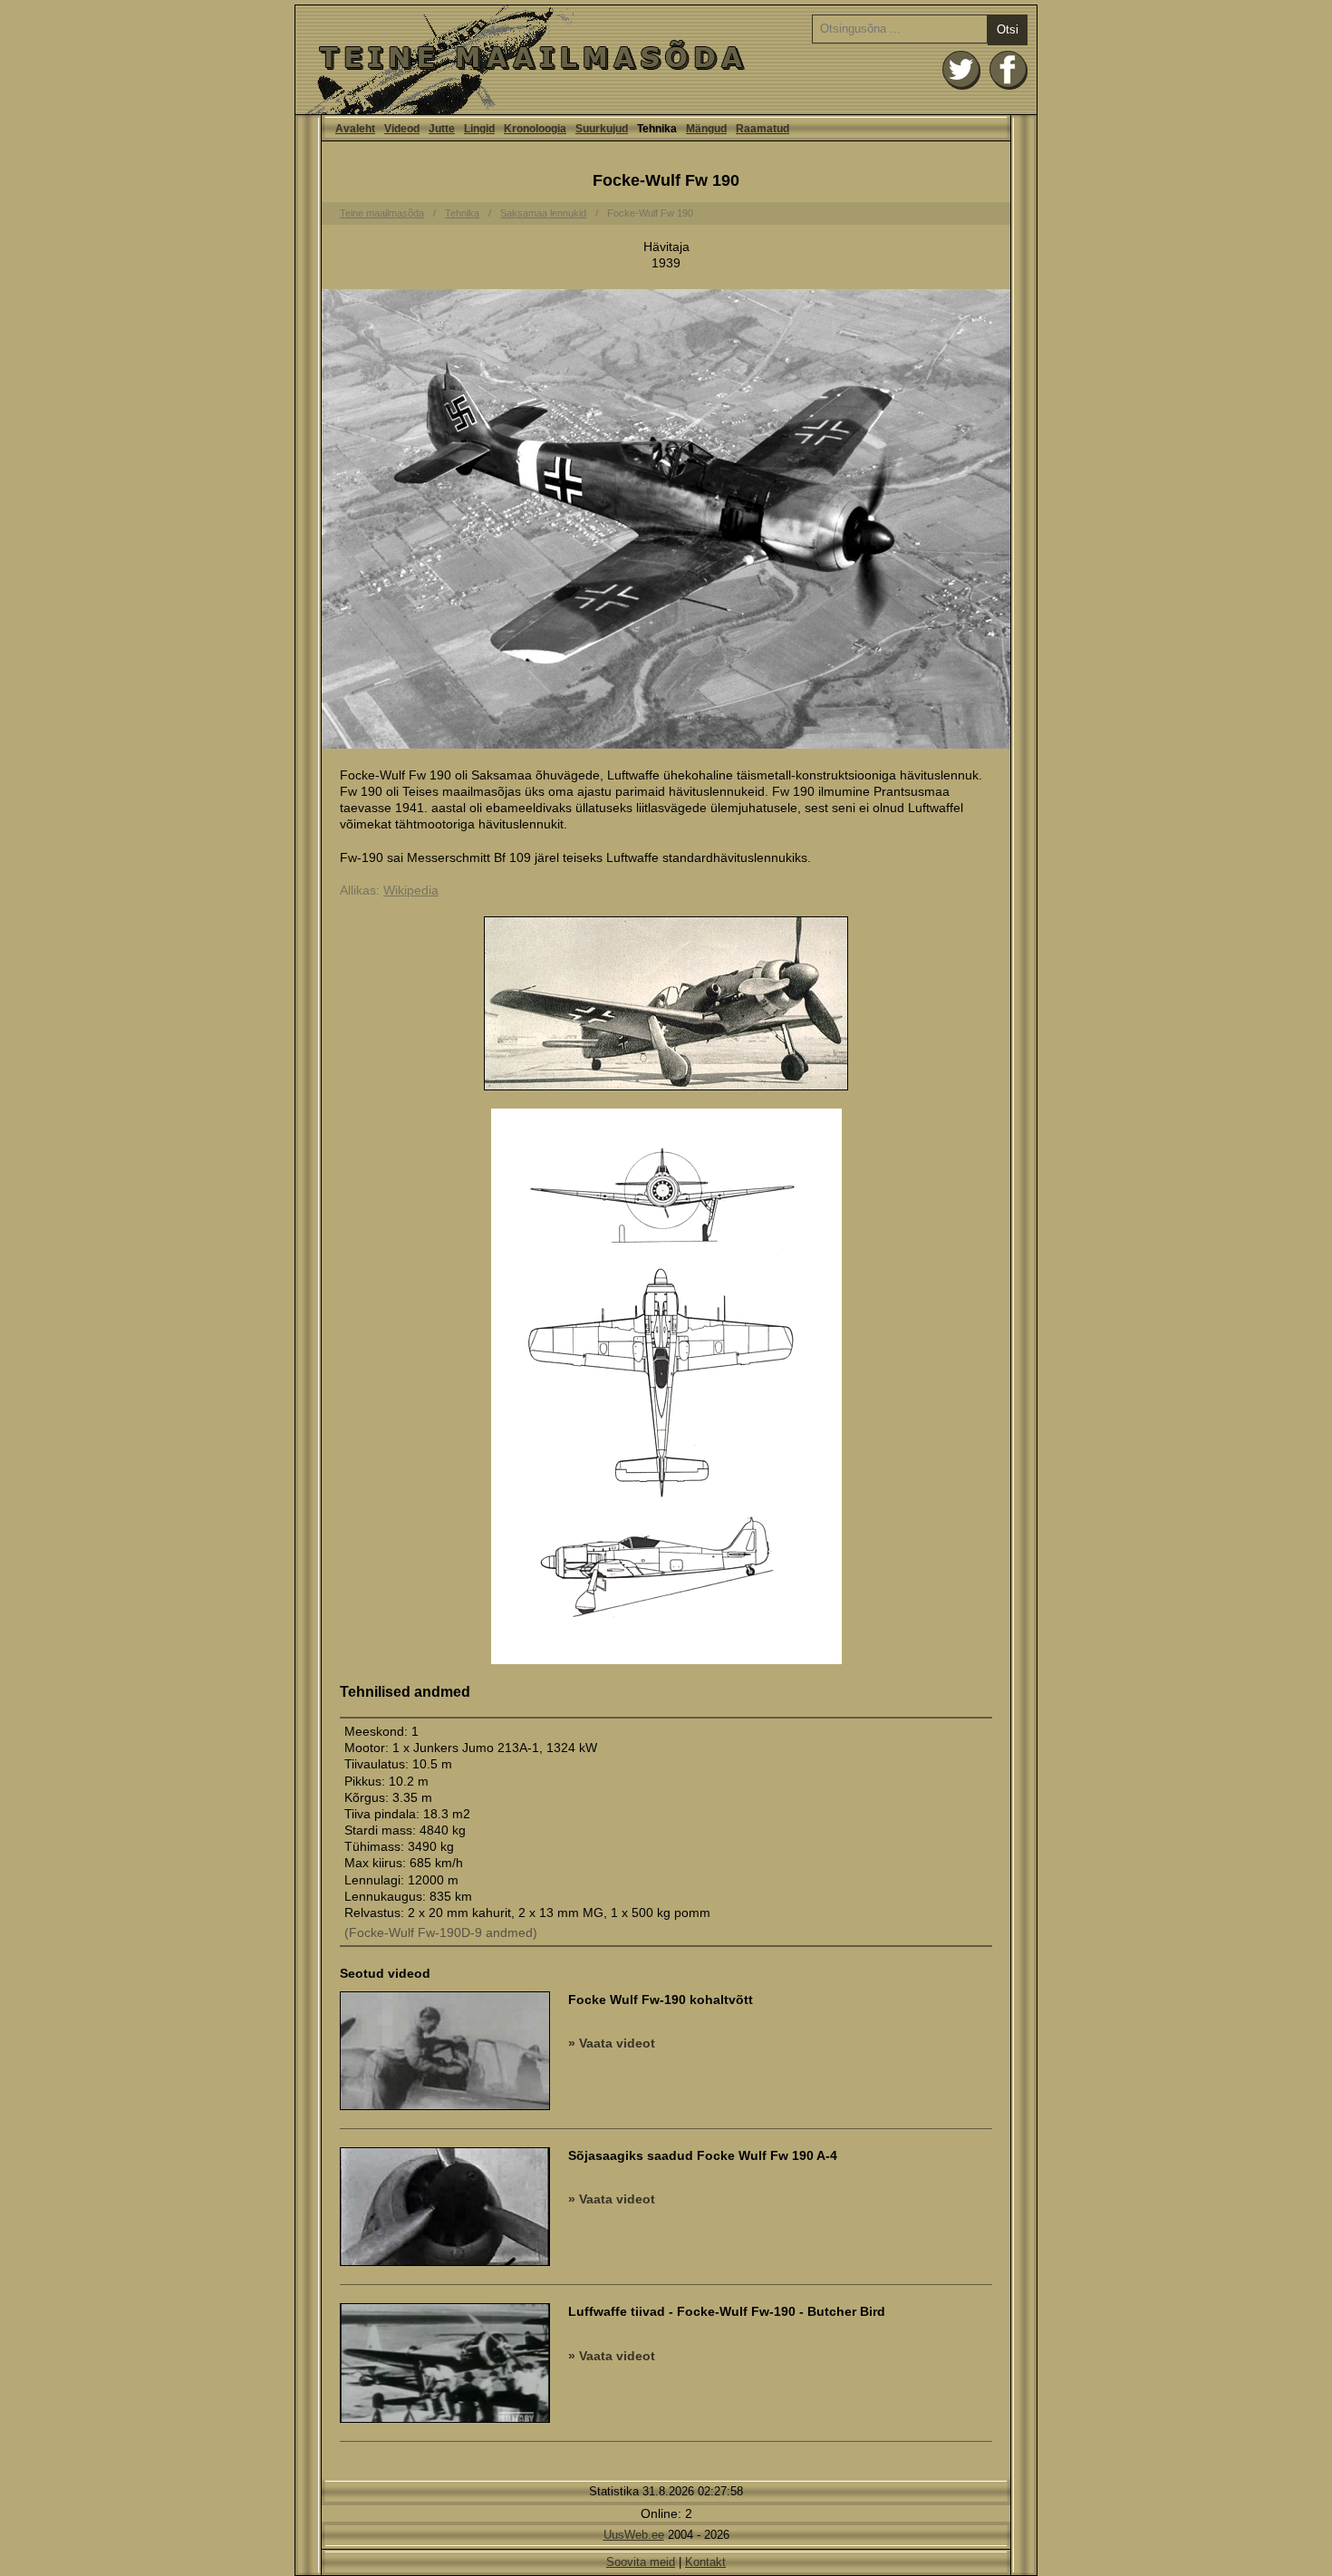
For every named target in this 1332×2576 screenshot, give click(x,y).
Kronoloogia (535, 129)
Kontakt (705, 2562)
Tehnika (462, 213)
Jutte (442, 129)
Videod (402, 129)
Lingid (479, 129)
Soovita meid (641, 2562)
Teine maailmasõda (382, 213)
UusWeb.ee (634, 2535)
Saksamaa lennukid (543, 213)
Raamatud (763, 129)
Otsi (1008, 29)
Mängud (706, 129)
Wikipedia (411, 890)
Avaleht (666, 60)
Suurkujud (602, 129)
